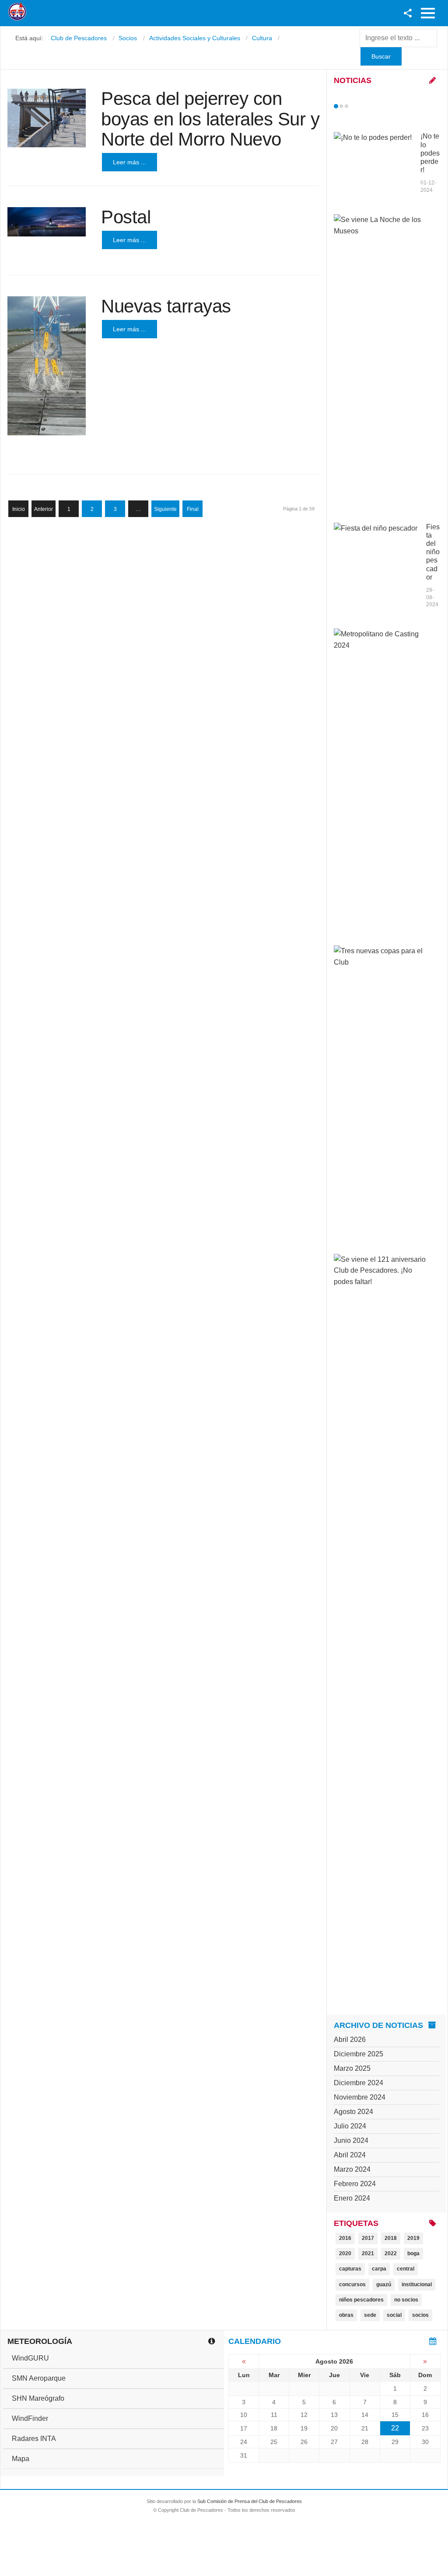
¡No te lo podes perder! (430, 153)
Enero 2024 (352, 2198)
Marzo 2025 (352, 2068)
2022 (391, 2253)
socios (420, 2315)
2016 (345, 2238)
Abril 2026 (350, 2040)
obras (346, 2315)
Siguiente (165, 509)
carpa (379, 2269)
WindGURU (30, 2358)
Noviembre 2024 (360, 2097)
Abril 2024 (350, 2155)
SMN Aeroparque (39, 2378)
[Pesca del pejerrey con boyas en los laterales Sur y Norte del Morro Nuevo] (47, 118)
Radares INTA (34, 2439)
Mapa (21, 2459)
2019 (413, 2238)
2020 (345, 2253)
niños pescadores (361, 2300)
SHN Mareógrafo (38, 2398)
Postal (126, 217)
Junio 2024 (351, 2140)
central (406, 2269)
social (394, 2315)
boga (413, 2253)
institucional (417, 2284)
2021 (368, 2253)
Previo (354, 106)
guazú (384, 2284)
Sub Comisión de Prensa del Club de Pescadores (250, 2501)
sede (370, 2315)
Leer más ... (129, 162)
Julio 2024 (350, 2126)
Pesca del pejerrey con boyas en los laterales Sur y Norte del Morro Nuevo (210, 119)
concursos (352, 2284)
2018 (391, 2238)
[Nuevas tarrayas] (47, 366)
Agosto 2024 (353, 2112)
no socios (406, 2300)
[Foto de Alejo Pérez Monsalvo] (47, 222)
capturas (350, 2269)
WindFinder (30, 2418)
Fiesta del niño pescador (433, 552)
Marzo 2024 (352, 2169)
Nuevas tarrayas (166, 306)
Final (193, 509)
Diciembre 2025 (359, 2054)
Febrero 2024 (355, 2184)
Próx (362, 106)
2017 (368, 2238)
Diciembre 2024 (359, 2083)
